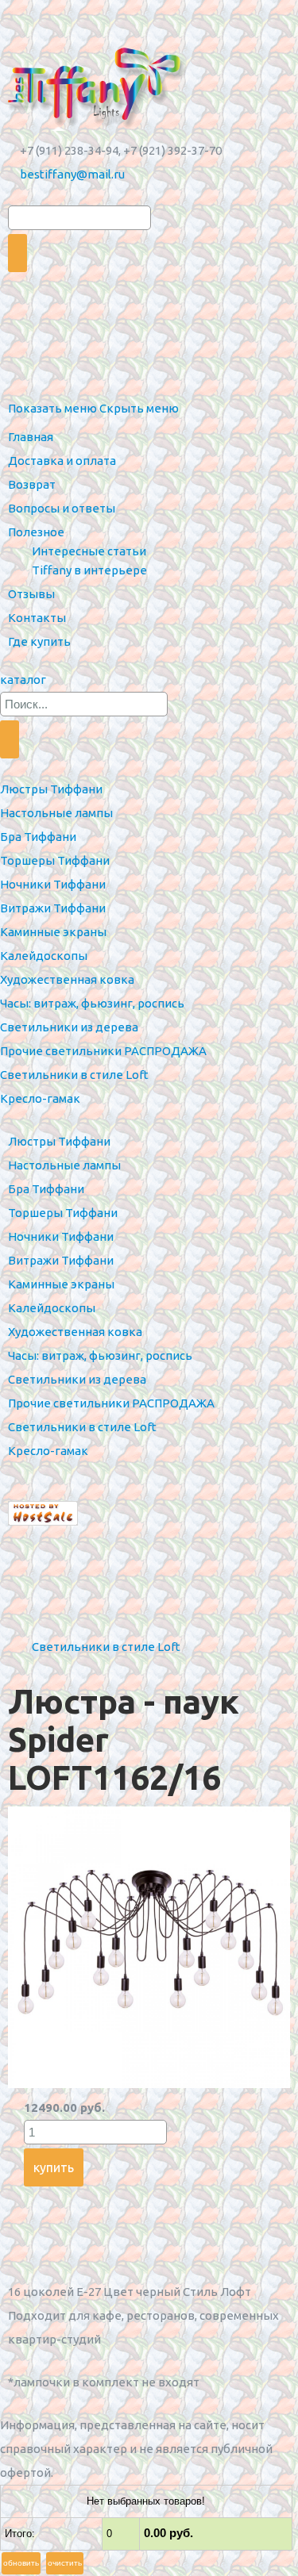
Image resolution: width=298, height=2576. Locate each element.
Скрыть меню (139, 408)
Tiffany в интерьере (89, 570)
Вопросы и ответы (62, 508)
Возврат (32, 484)
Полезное (36, 532)
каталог (23, 680)
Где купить (39, 641)
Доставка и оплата (62, 461)
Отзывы (31, 594)
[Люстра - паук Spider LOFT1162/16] (149, 2084)
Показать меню (52, 408)
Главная (31, 437)
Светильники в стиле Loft (106, 1647)
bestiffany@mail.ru (72, 174)
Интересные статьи (89, 551)
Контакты (37, 618)
